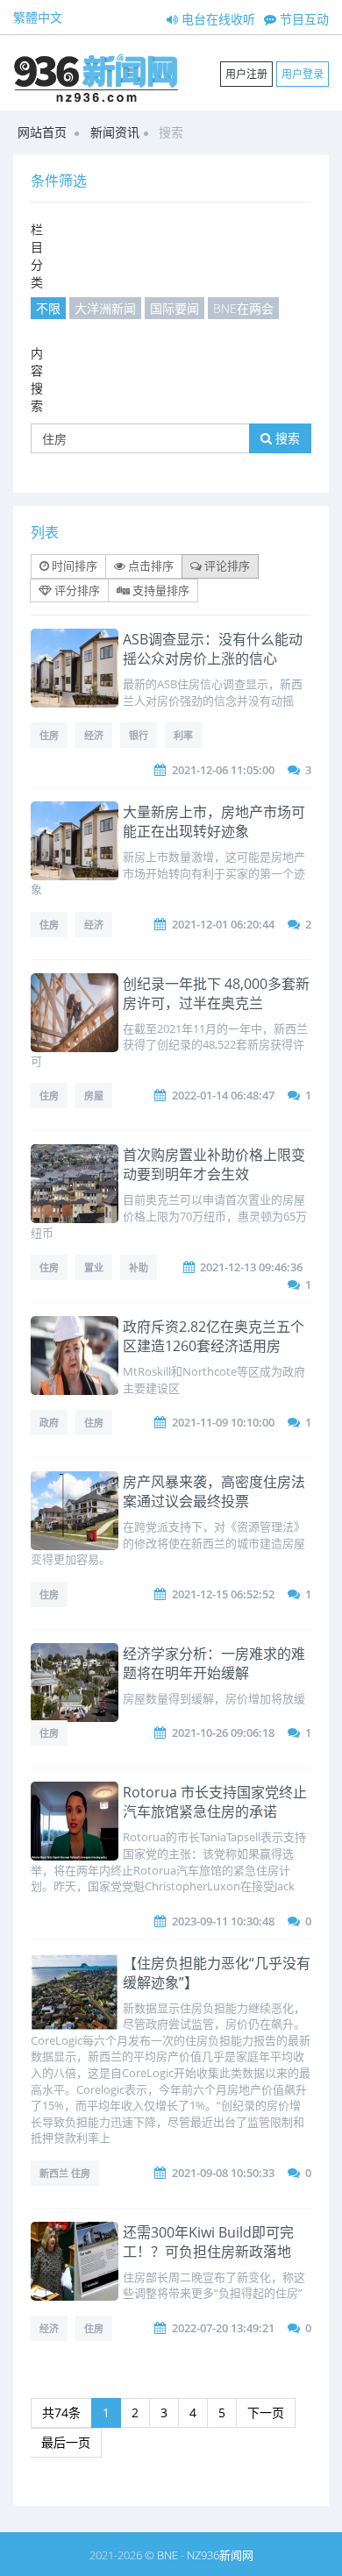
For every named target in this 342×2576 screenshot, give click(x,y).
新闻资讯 (115, 132)
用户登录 (303, 74)
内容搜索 (37, 379)
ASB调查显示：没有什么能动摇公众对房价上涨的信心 (213, 649)
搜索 (286, 438)
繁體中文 (38, 17)
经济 (94, 735)
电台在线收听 (217, 19)
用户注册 (246, 74)
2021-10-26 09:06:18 (223, 1733)
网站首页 (42, 132)
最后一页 (66, 2442)
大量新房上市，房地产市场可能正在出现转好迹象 (214, 822)
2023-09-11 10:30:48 (223, 1921)
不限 (48, 308)
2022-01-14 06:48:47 (223, 1095)
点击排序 (150, 566)
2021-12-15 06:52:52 (223, 1594)
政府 (49, 1423)
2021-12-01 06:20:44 (223, 924)
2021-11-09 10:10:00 (223, 1422)
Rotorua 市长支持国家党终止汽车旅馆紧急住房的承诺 (215, 1802)
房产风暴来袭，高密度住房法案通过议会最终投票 (214, 1491)
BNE (167, 2555)
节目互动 (303, 19)
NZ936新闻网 (220, 2555)
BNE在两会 (243, 308)
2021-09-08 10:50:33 (223, 2173)
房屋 (94, 1096)
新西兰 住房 (65, 2173)
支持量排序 (160, 590)
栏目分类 (37, 256)
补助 (139, 1267)
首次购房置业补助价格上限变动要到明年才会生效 (214, 1164)
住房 (49, 735)
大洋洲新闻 (105, 308)
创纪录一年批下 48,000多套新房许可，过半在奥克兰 (216, 993)
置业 (94, 1267)
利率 (183, 735)
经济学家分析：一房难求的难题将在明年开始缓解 (214, 1663)
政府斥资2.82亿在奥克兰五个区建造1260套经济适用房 (214, 1336)
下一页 (266, 2412)
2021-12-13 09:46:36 (251, 1267)
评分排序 (76, 590)
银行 (139, 735)
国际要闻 (175, 308)
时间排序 (73, 566)
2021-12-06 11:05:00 (223, 770)
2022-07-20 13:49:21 (223, 2328)
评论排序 (226, 566)
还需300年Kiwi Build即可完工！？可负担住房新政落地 (208, 2242)
